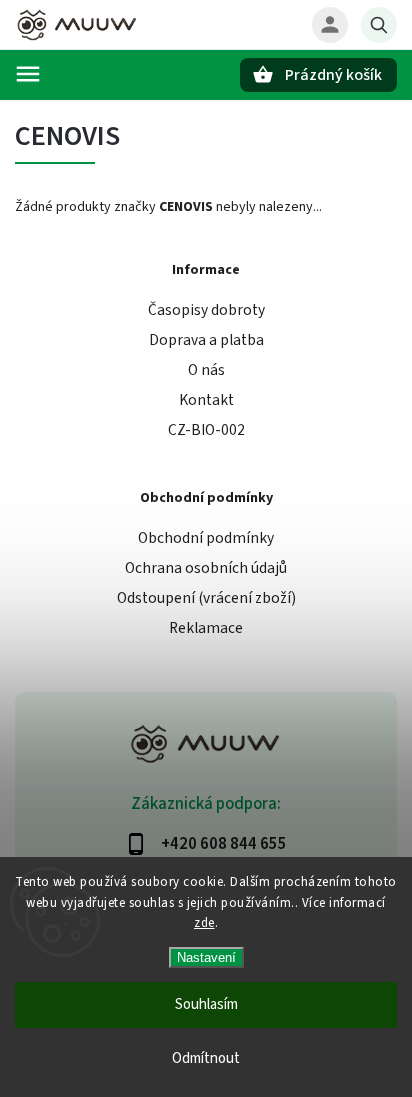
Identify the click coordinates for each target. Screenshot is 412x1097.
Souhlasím (206, 1004)
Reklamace (206, 628)
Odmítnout (206, 1058)
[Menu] (28, 74)
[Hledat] (379, 25)
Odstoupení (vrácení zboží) (206, 598)
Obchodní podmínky (206, 538)
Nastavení (206, 957)
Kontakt (206, 400)
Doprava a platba (206, 340)
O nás (206, 370)
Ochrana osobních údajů (206, 568)
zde (204, 923)
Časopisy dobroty (206, 310)
